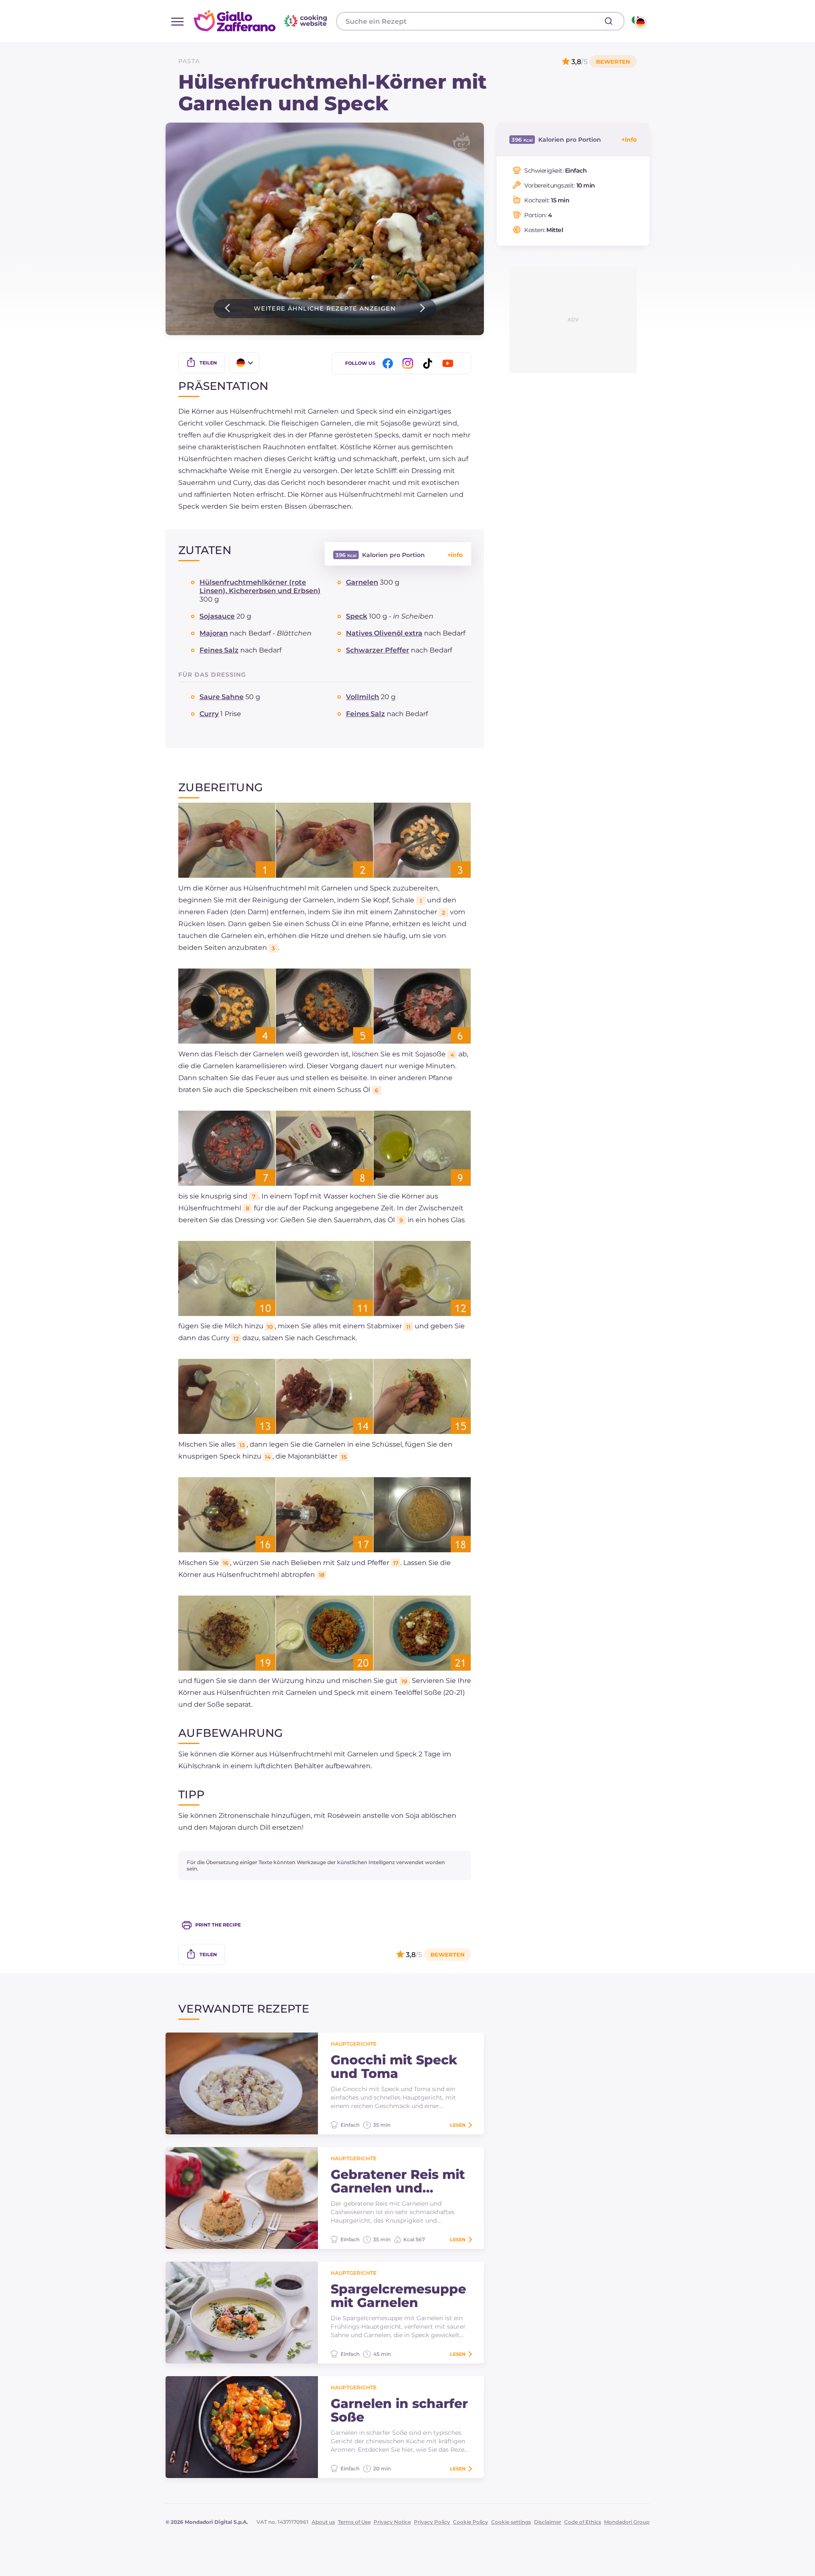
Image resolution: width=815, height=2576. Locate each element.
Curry (209, 714)
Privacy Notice (392, 2522)
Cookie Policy (471, 2522)
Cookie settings (511, 2522)
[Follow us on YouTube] (449, 363)
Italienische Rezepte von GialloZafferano (261, 21)
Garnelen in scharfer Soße (399, 2411)
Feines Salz (219, 650)
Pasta (189, 61)
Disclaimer (548, 2522)
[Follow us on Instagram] (409, 363)
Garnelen (362, 582)
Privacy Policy (432, 2522)
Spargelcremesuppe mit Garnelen (398, 2296)
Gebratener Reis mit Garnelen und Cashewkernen (398, 2181)
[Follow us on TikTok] (429, 363)
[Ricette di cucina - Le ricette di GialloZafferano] (638, 21)
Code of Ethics (583, 2522)
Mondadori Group (627, 2522)
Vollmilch (363, 697)
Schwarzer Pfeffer (378, 650)
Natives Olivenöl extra (384, 633)
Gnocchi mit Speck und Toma (394, 2067)
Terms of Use (354, 2522)
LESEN (458, 2125)
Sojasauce (217, 616)
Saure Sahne (222, 697)
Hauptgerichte (354, 2044)
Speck (357, 616)
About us (323, 2522)
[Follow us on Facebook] (389, 363)
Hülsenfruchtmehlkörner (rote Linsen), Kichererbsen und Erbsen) (260, 587)
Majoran (214, 633)
